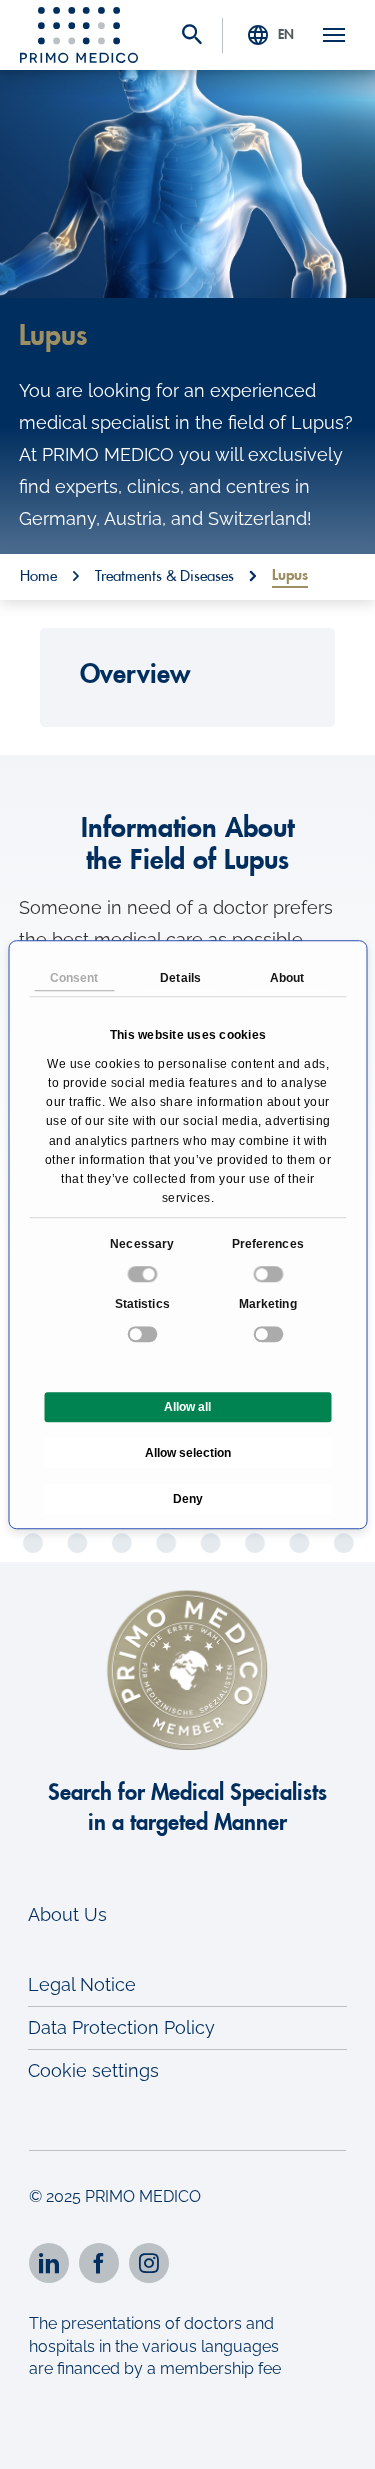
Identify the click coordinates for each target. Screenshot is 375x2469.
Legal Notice (82, 1984)
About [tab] (287, 978)
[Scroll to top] (332, 2436)
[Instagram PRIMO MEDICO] (149, 2263)
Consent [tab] (74, 978)
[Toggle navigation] (334, 35)
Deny (188, 1499)
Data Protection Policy (121, 2027)
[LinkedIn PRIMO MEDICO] (49, 2263)
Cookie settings (93, 2070)
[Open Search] (192, 36)
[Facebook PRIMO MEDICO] (99, 2263)
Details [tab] (180, 978)
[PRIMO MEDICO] (79, 35)
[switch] (269, 1274)
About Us (67, 1914)
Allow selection (188, 1453)
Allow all (187, 1407)
